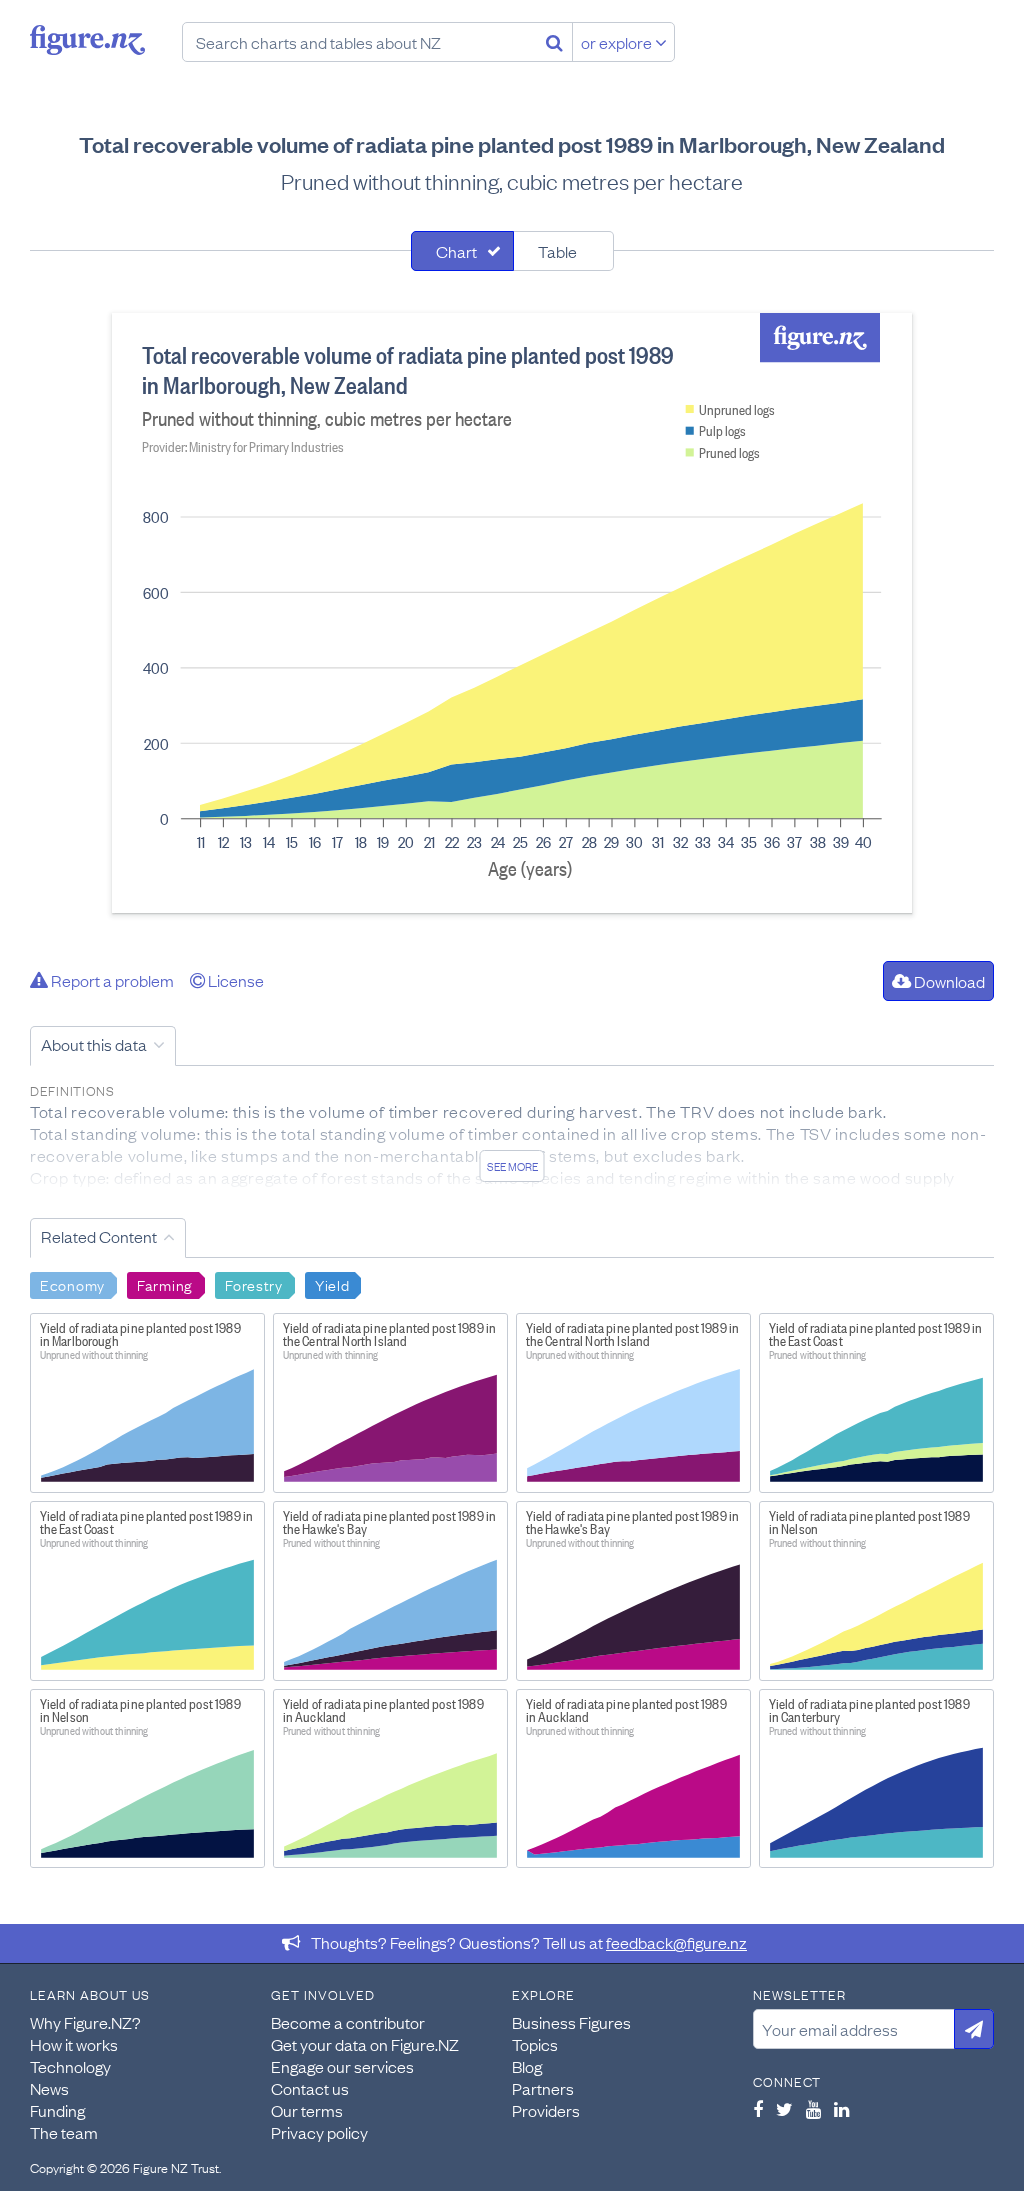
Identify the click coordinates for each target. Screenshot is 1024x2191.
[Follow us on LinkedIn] (841, 2109)
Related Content (99, 1236)
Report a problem (111, 980)
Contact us (310, 2088)
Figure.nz (87, 40)
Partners (543, 2088)
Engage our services (342, 2066)
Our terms (307, 2110)
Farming (165, 1284)
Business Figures (571, 2022)
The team (64, 2132)
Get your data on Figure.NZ (365, 2044)
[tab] (462, 251)
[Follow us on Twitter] (784, 2109)
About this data (94, 1044)
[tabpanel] (512, 613)
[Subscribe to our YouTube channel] (813, 2109)
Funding (57, 2110)
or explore (618, 42)
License (234, 980)
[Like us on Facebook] (758, 2109)
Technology (70, 2066)
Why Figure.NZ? (85, 2022)
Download (948, 981)
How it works (74, 2044)
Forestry (254, 1284)
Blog (527, 2066)
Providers (546, 2110)
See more (512, 1166)
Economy (72, 1284)
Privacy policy (319, 2132)
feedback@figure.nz (676, 1942)
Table (557, 251)
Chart (456, 251)
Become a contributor (348, 2022)
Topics (535, 2044)
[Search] (554, 42)
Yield (332, 1284)
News (49, 2088)
